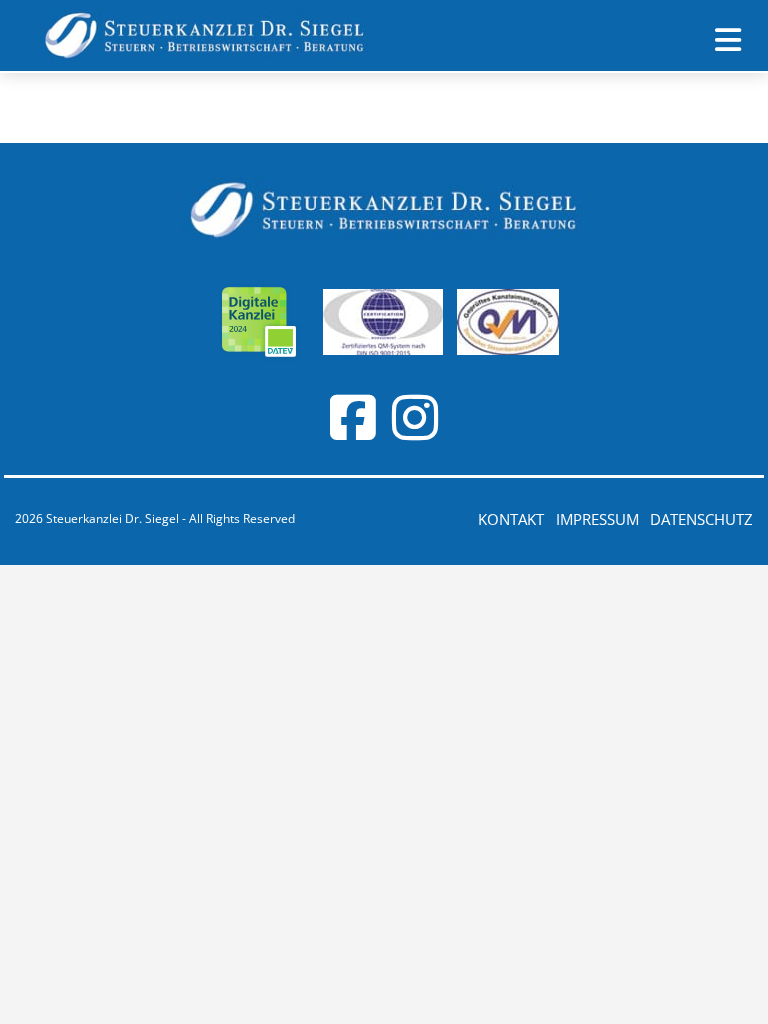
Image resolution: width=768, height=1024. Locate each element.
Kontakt (511, 519)
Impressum (597, 519)
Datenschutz (701, 519)
